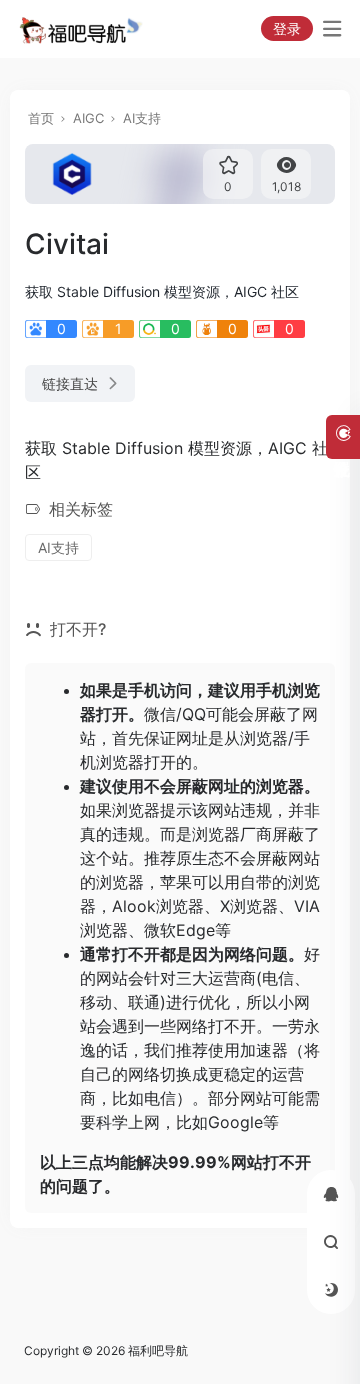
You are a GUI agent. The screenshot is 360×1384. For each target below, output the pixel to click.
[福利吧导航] (83, 29)
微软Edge (179, 930)
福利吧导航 (158, 1350)
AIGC (88, 118)
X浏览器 (249, 906)
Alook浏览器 (158, 906)
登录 (287, 28)
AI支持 (142, 118)
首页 (41, 118)
